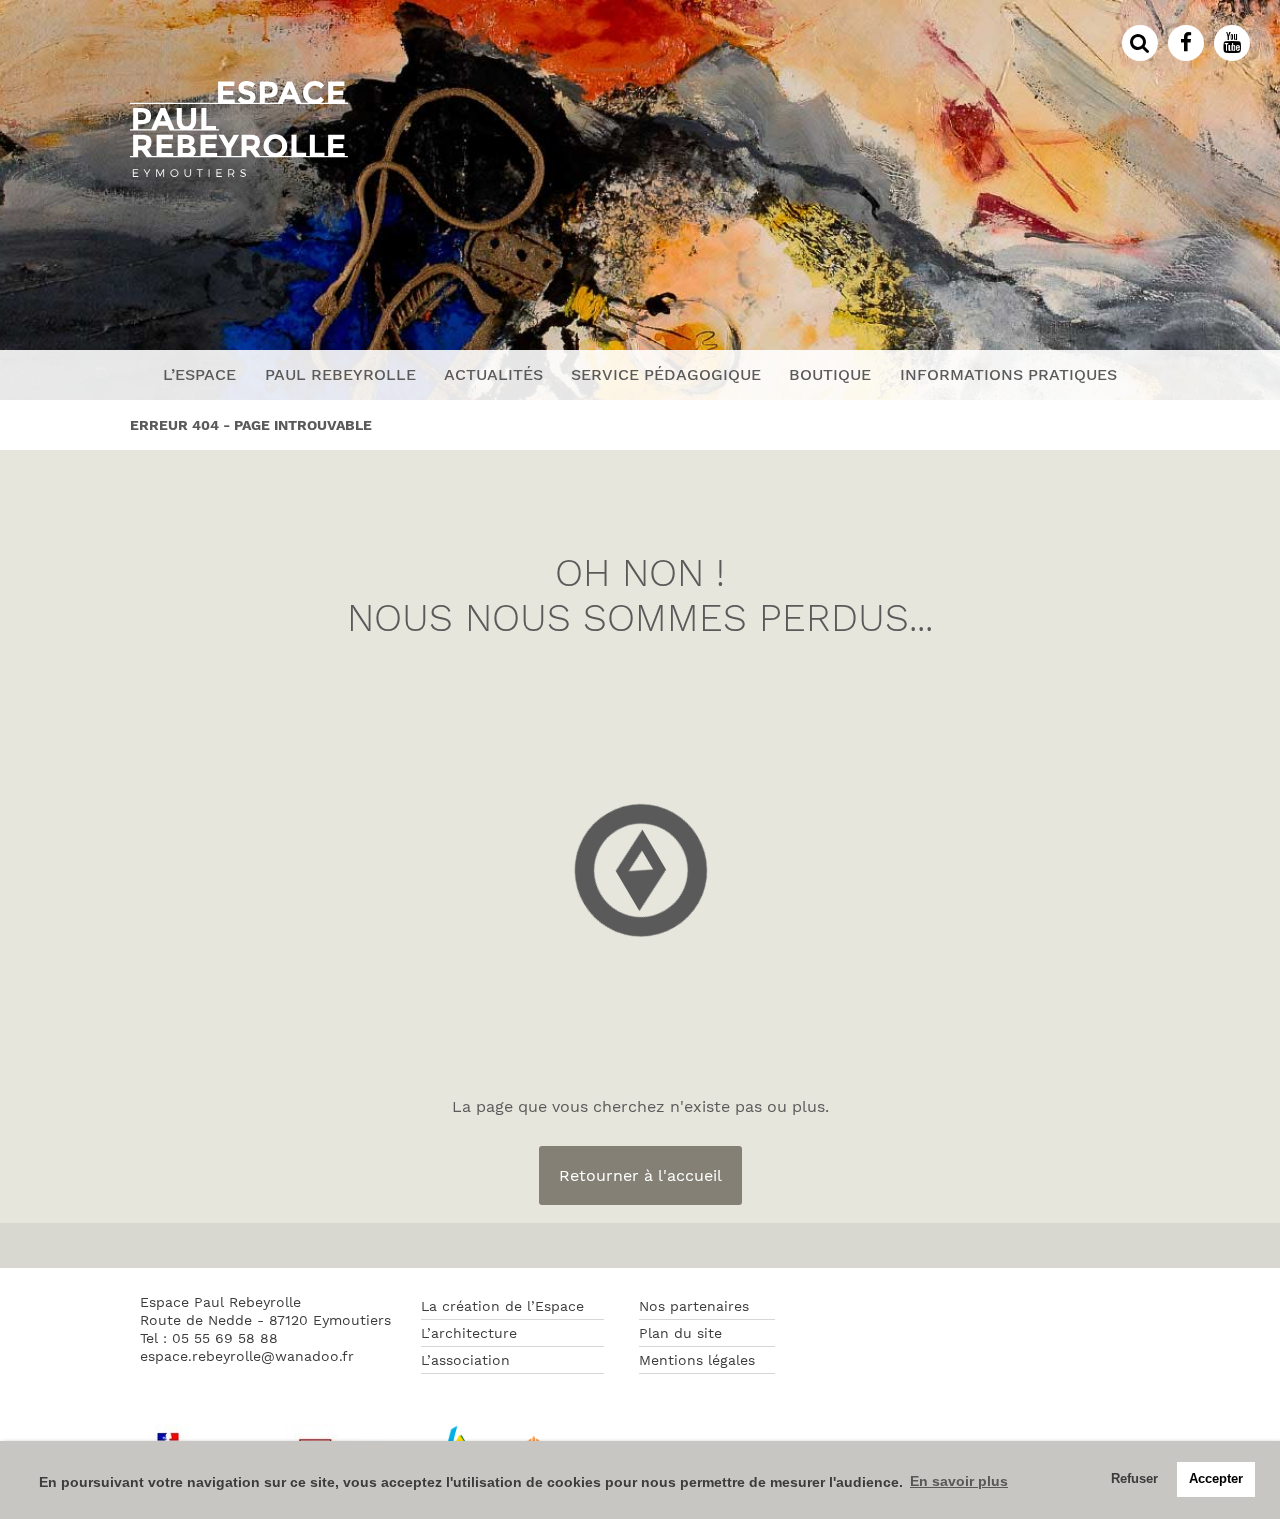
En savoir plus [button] (959, 1481)
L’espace (199, 374)
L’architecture (469, 1333)
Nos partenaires (694, 1306)
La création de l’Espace (502, 1306)
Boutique (830, 374)
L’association (465, 1360)
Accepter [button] (1216, 1479)
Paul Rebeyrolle (340, 374)
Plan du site (680, 1333)
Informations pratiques (1008, 374)
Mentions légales (697, 1360)
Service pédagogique (666, 374)
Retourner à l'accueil (640, 1175)
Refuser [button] (1134, 1479)
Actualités (493, 374)
